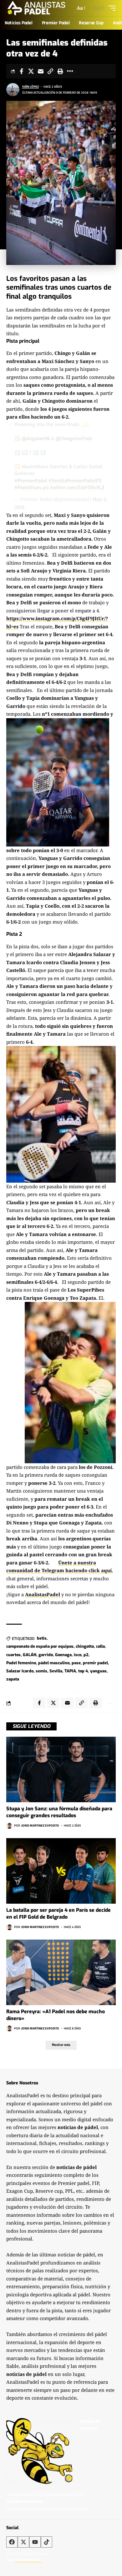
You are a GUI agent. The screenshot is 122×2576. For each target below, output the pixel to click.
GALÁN (30, 1655)
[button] (81, 8)
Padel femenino (21, 1663)
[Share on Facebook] (21, 71)
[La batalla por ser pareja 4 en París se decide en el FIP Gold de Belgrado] (61, 1871)
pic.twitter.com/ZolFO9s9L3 (74, 488)
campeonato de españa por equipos (40, 1646)
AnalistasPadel (43, 1594)
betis (42, 1638)
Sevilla (56, 1671)
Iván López (30, 87)
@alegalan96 (36, 439)
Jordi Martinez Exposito (40, 1825)
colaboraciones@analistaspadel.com (47, 2509)
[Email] (41, 71)
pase (76, 1663)
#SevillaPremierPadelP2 (75, 481)
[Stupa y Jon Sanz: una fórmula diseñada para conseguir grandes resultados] (61, 1769)
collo (100, 1646)
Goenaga (63, 1655)
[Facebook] (12, 2542)
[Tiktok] (47, 2542)
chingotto (85, 1646)
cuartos (13, 1655)
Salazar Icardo (20, 1671)
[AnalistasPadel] (36, 8)
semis (41, 1671)
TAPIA (70, 1671)
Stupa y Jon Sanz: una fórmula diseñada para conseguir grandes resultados (59, 1812)
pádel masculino (54, 1663)
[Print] (60, 71)
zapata (13, 1679)
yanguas (98, 1671)
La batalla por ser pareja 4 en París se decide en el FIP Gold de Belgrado (58, 1914)
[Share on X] (31, 71)
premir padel (95, 1663)
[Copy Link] (50, 71)
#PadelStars (28, 488)
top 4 (83, 1671)
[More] (70, 71)
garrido (46, 1655)
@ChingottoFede (74, 439)
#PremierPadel (31, 481)
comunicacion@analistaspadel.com (46, 2494)
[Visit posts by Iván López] (13, 90)
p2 (86, 1655)
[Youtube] (35, 2542)
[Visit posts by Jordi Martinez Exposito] (9, 1826)
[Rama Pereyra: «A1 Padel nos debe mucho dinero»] (61, 1972)
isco (78, 1655)
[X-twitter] (23, 2542)
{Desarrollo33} (28, 2560)
